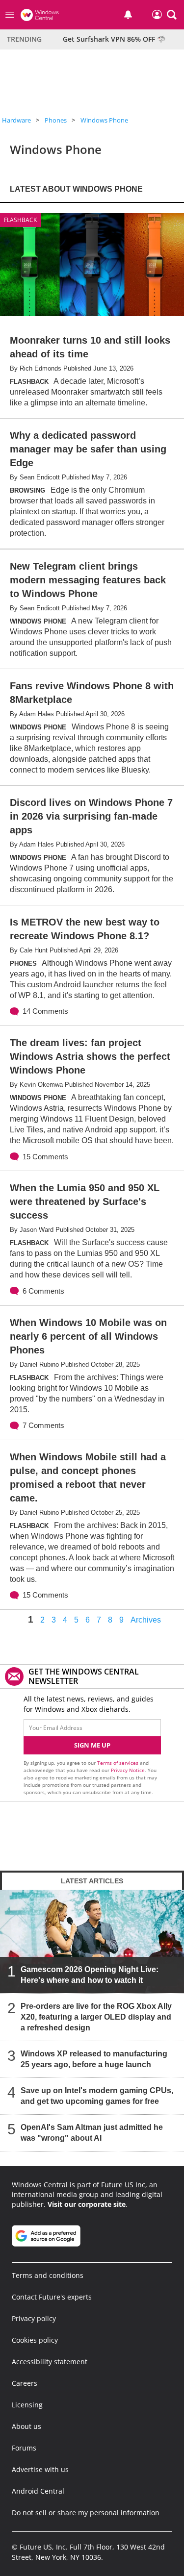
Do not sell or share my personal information (86, 2513)
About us (26, 2426)
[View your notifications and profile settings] (128, 15)
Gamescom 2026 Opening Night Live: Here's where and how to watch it (90, 1975)
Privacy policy (34, 2318)
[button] (172, 15)
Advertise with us (40, 2469)
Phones (56, 120)
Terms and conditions (48, 2275)
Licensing (27, 2405)
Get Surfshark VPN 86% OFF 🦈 (114, 39)
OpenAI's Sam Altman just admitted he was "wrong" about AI (92, 2133)
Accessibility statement (50, 2362)
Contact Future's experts (52, 2297)
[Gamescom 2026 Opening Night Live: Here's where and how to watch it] (92, 1941)
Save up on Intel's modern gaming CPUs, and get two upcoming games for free (97, 2096)
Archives (146, 1620)
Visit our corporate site (87, 2204)
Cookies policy (35, 2340)
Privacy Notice (128, 1770)
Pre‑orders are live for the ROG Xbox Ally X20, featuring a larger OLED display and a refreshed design (96, 2017)
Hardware (16, 120)
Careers (25, 2383)
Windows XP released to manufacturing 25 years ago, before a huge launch (94, 2059)
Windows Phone (104, 120)
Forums (24, 2448)
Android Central (38, 2491)
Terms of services (118, 1763)
